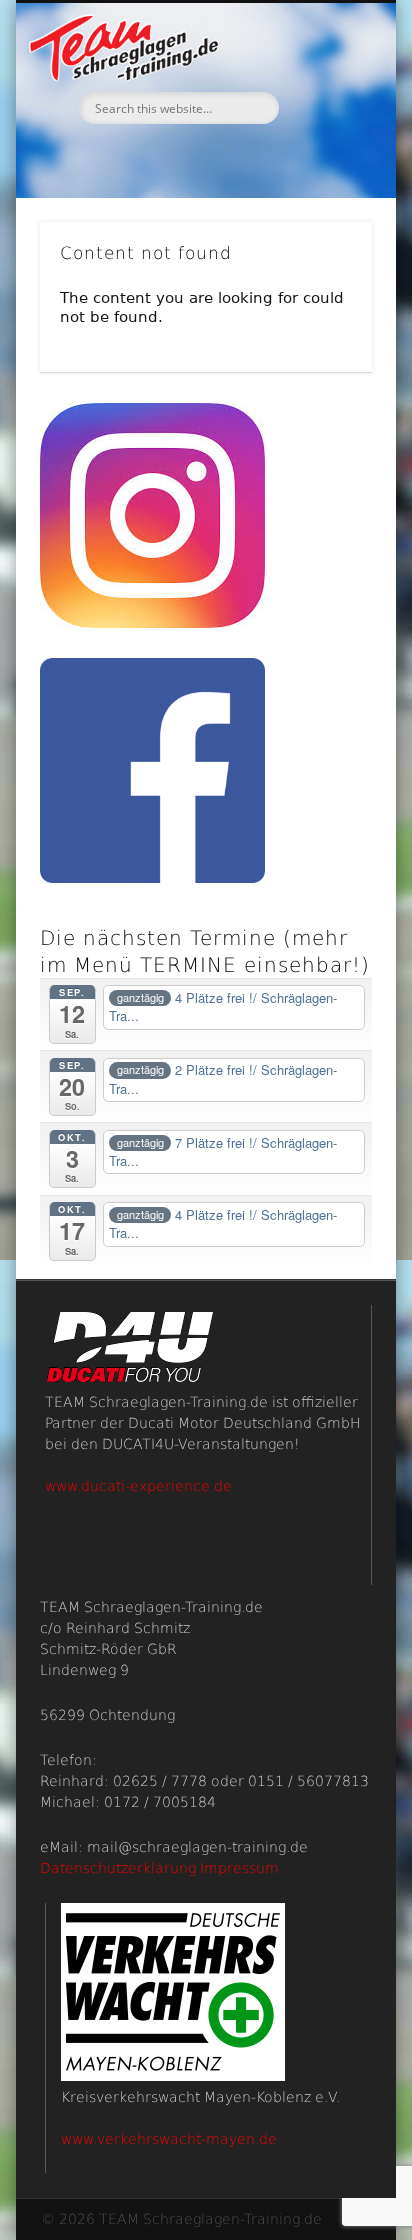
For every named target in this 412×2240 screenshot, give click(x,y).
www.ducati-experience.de (138, 1486)
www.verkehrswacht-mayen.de (169, 2139)
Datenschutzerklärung (118, 1868)
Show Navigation (323, 179)
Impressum (239, 1868)
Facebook (203, 158)
